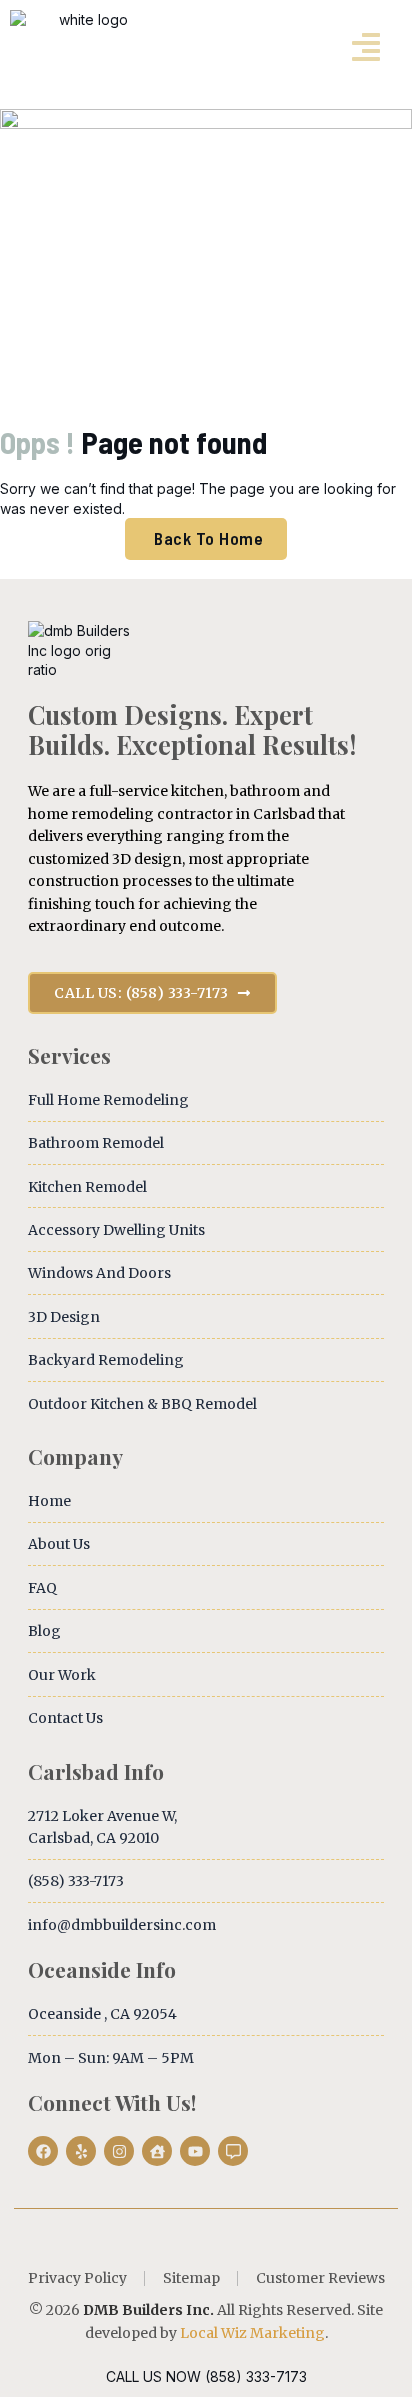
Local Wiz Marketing (252, 2333)
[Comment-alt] (233, 2151)
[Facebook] (43, 2151)
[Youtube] (195, 2151)
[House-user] (157, 2151)
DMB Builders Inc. (148, 2310)
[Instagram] (119, 2151)
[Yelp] (81, 2151)
